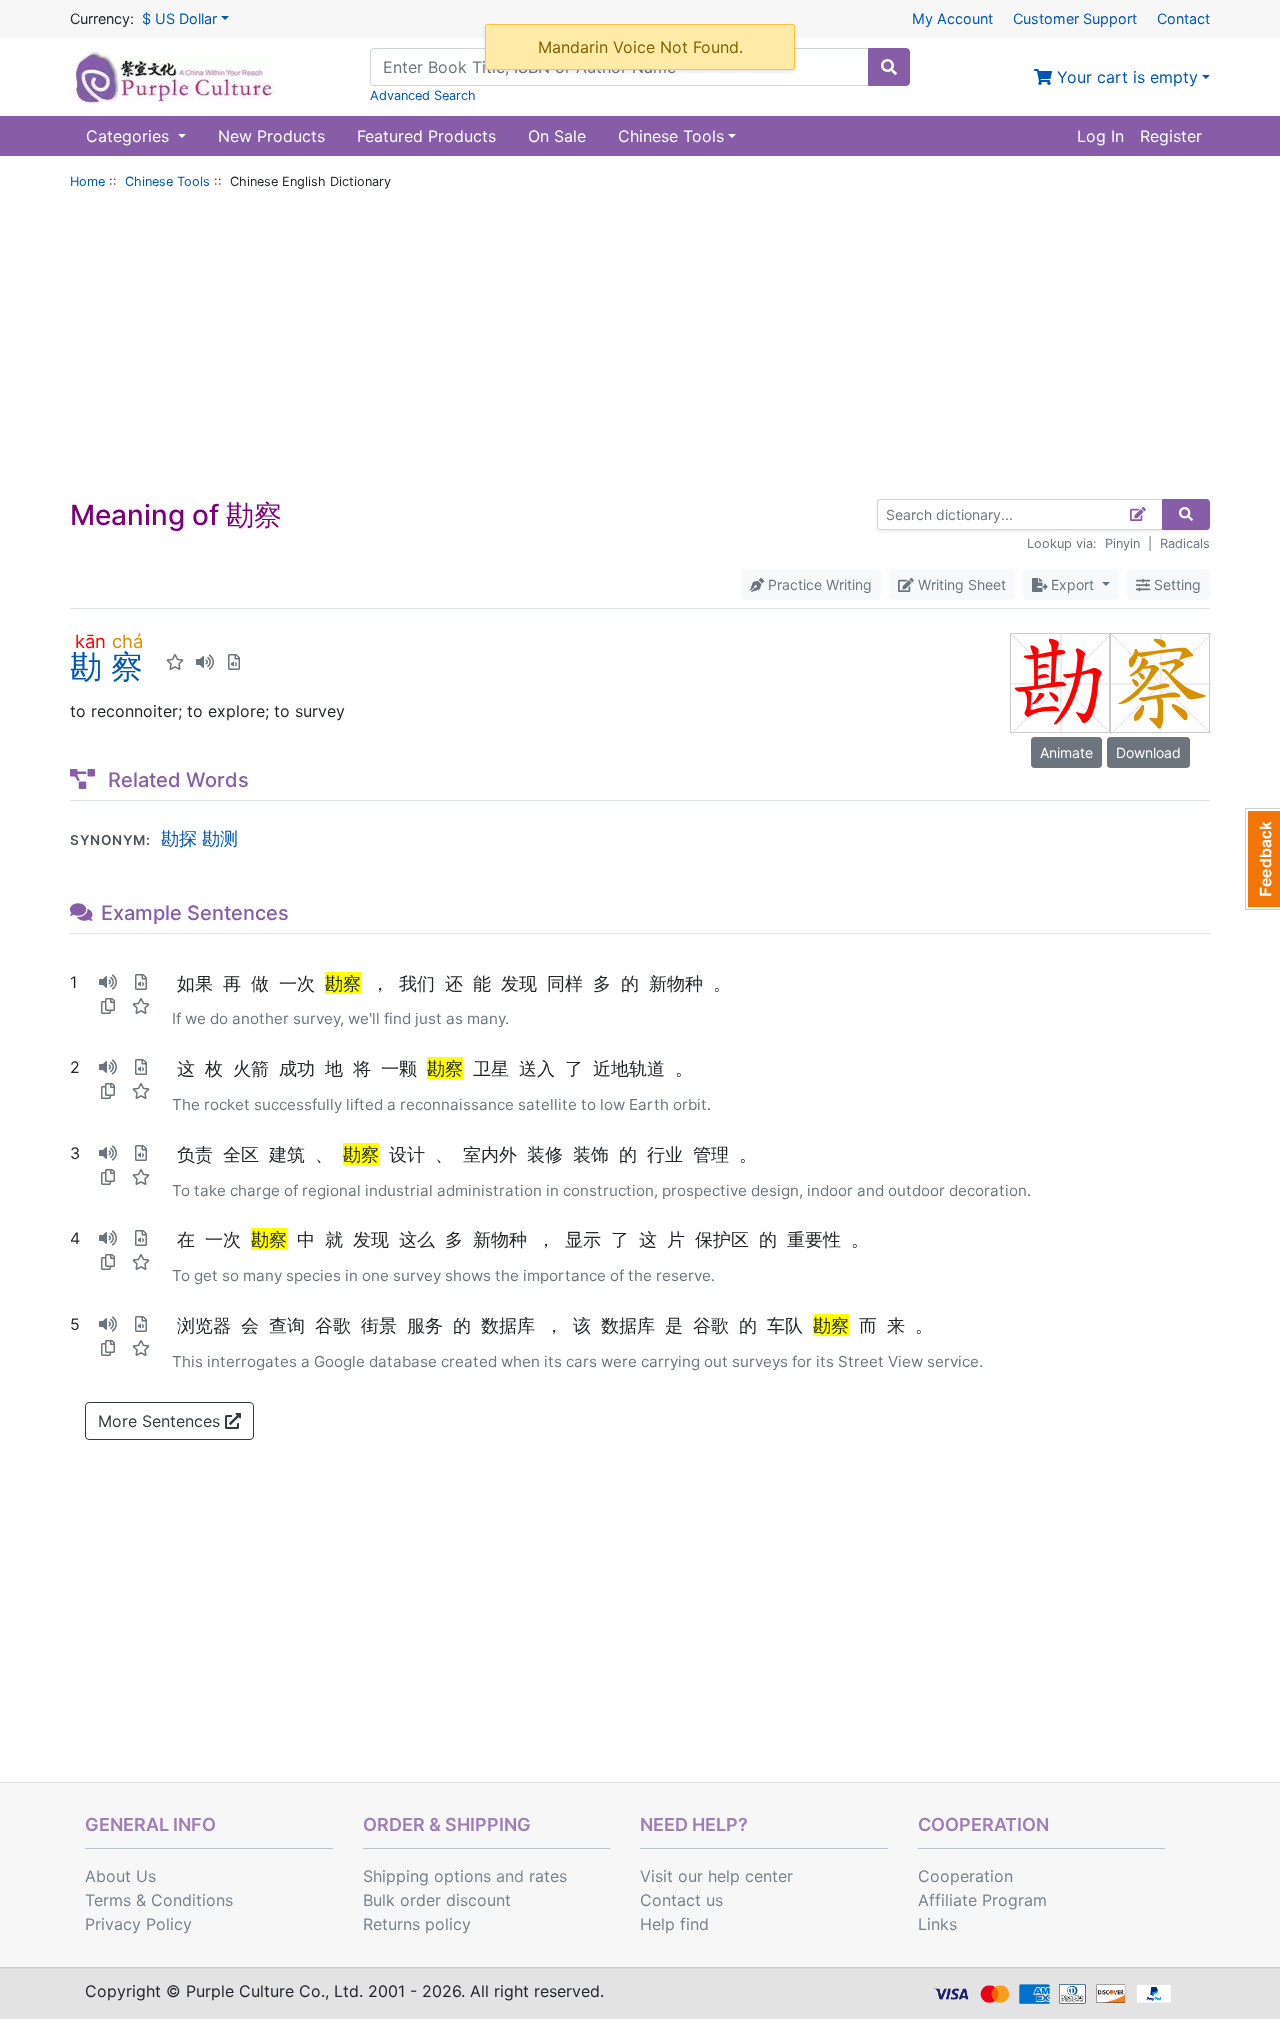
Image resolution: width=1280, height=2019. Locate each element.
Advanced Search (423, 95)
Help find (674, 1924)
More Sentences (161, 1421)
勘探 (179, 838)
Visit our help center (716, 1876)
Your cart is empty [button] (1125, 77)
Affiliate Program (982, 1900)
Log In (1100, 136)
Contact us (681, 1900)
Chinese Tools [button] (671, 136)
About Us (120, 1876)
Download (1148, 752)
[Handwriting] (1138, 514)
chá (127, 641)
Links (937, 1924)
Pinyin (1122, 543)
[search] (889, 67)
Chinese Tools (167, 181)
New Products (271, 136)
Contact (1183, 18)
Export (1072, 584)
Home (87, 181)
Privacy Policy (138, 1924)
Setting (1175, 584)
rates (548, 1876)
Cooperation (965, 1876)
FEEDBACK (1262, 859)
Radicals (1185, 543)
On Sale (557, 136)
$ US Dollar (179, 18)
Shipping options (427, 1876)
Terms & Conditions (159, 1900)
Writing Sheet (960, 584)
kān (90, 641)
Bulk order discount (437, 1900)
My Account (952, 18)
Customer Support (1075, 18)
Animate (1066, 752)
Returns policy (417, 1924)
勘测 (220, 838)
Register (1171, 136)
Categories (130, 136)
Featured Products (426, 136)
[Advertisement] (640, 349)
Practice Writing (818, 584)
